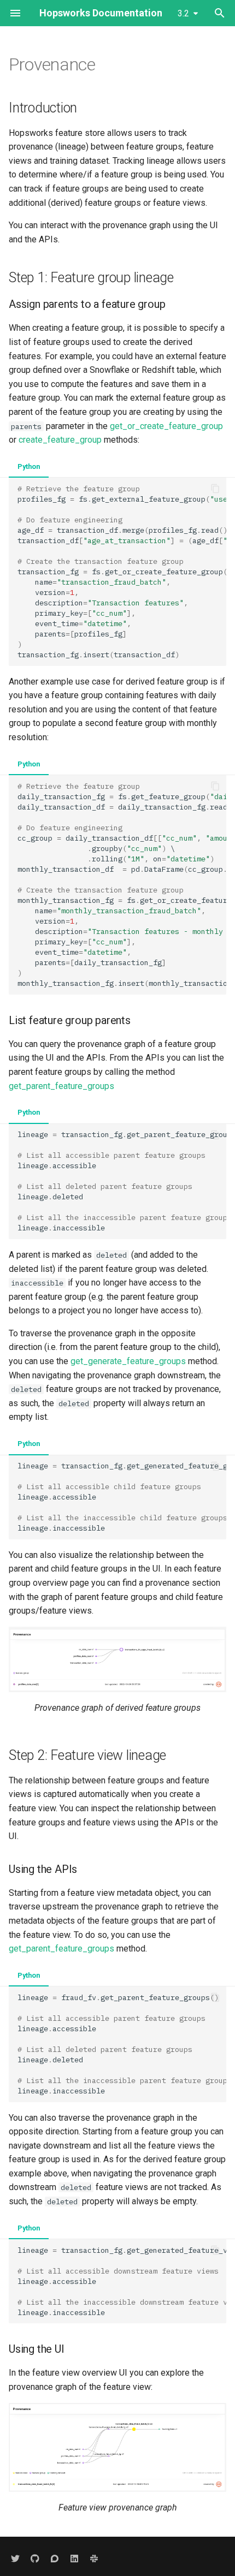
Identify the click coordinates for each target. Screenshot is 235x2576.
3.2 (183, 13)
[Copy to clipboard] (215, 489)
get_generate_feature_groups (128, 1361)
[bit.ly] (94, 2559)
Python (29, 466)
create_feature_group (60, 440)
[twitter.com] (15, 2559)
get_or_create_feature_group (166, 426)
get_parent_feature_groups (61, 1086)
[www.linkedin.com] (74, 2559)
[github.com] (35, 2559)
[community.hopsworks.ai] (55, 2559)
